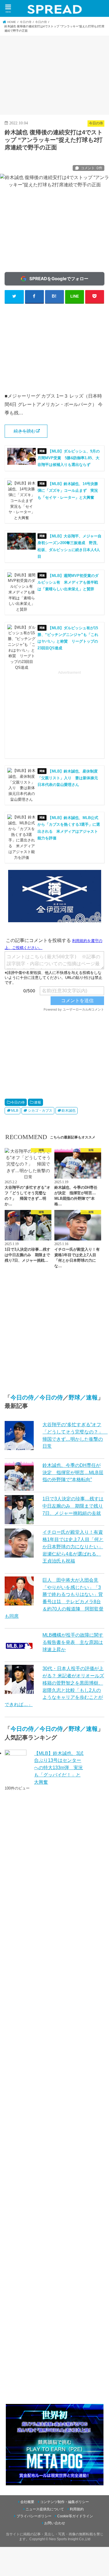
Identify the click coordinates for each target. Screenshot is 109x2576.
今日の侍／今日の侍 (37, 1397)
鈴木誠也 (69, 1111)
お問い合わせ (55, 2523)
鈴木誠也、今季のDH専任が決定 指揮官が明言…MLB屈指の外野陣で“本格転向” (73, 1472)
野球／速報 (83, 1397)
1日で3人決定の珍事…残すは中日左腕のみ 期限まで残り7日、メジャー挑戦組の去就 (73, 1506)
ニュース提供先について (45, 2509)
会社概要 (27, 2502)
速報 (37, 1102)
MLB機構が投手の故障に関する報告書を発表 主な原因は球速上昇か (73, 1642)
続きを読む (25, 431)
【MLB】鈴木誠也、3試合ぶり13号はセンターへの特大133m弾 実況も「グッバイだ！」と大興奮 (59, 1768)
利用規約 (77, 2509)
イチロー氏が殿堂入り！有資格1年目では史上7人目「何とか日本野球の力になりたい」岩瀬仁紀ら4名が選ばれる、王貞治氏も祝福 (73, 1546)
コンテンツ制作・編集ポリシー (65, 2502)
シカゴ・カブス (40, 1111)
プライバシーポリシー (34, 2516)
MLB (15, 1111)
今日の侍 (18, 1102)
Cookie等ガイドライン (75, 2516)
